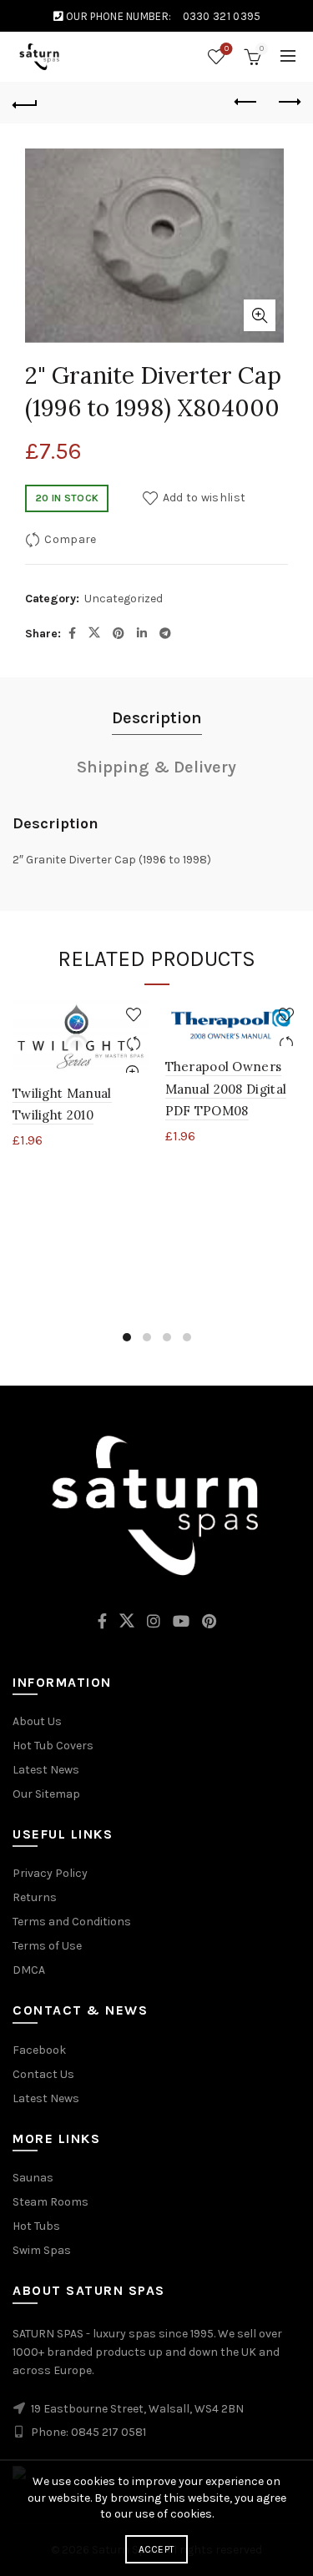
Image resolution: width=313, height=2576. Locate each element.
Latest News (46, 1770)
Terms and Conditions (72, 1922)
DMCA (29, 1970)
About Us (37, 1721)
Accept (157, 2549)
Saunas (33, 2178)
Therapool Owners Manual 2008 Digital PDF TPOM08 (226, 1089)
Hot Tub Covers (53, 1746)
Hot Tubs (36, 2226)
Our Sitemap (46, 1794)
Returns (35, 1897)
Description (157, 718)
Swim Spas (42, 2250)
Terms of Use (47, 1946)
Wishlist (227, 49)
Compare (70, 539)
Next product (288, 103)
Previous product (246, 103)
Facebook (39, 2050)
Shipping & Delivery (156, 767)
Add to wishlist (204, 498)
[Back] (25, 103)
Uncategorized (124, 599)
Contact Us (43, 2074)
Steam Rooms (50, 2202)
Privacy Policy (50, 1873)
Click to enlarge (260, 315)
